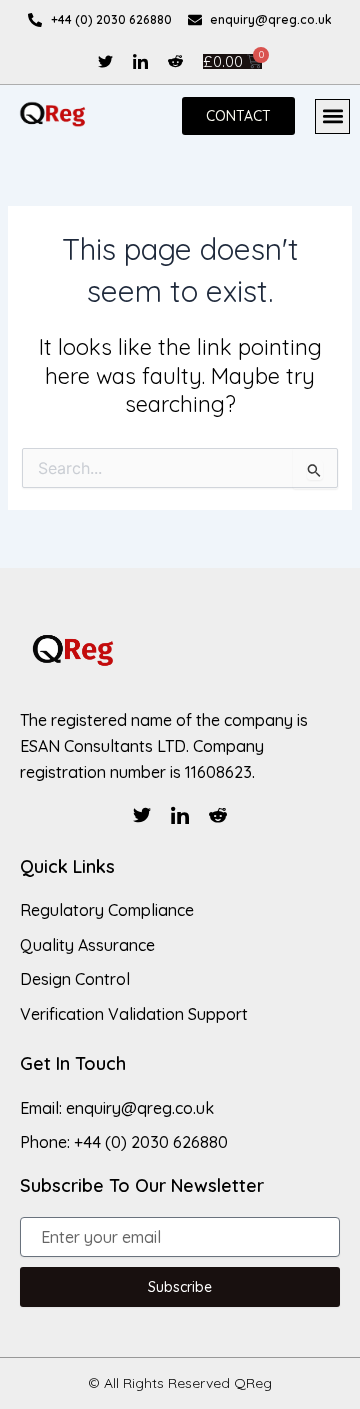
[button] (332, 116)
